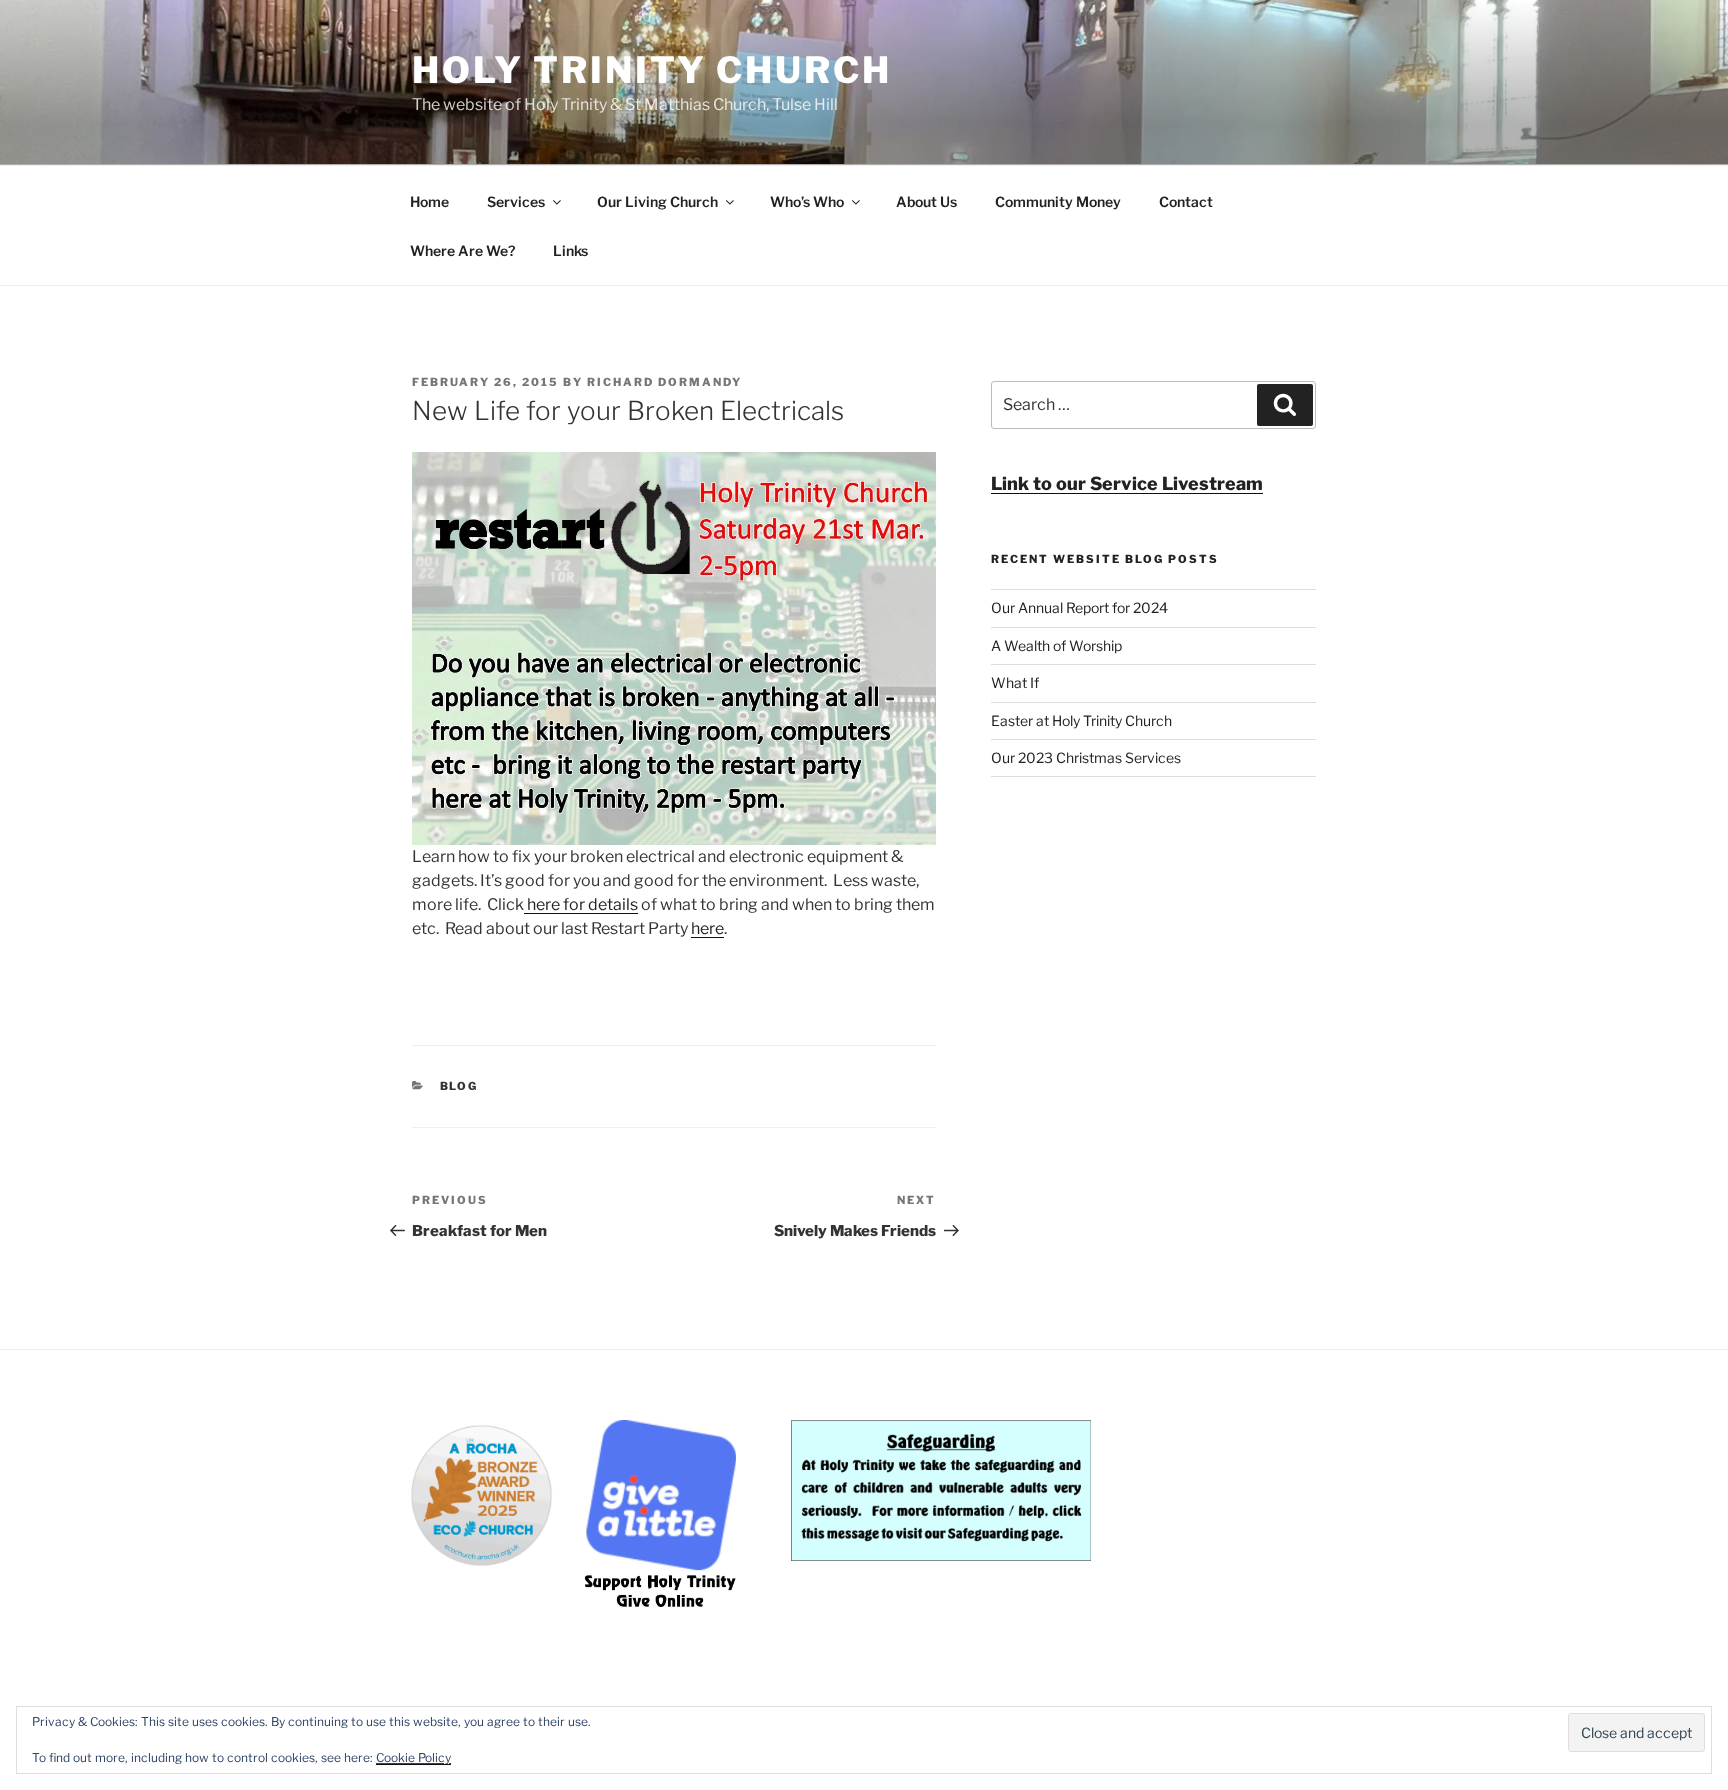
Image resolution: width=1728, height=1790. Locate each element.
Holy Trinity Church (652, 70)
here (707, 928)
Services (516, 201)
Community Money (1058, 201)
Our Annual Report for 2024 (1079, 607)
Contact (1186, 201)
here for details (581, 904)
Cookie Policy (413, 1757)
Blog (459, 1086)
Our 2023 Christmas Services (1086, 757)
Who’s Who (807, 201)
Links (570, 250)
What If (1015, 682)
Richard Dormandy (664, 382)
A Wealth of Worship (1056, 645)
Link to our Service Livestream (1127, 483)
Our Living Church (657, 201)
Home (429, 201)
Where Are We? (462, 250)
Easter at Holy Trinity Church (1081, 720)
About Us (926, 201)
